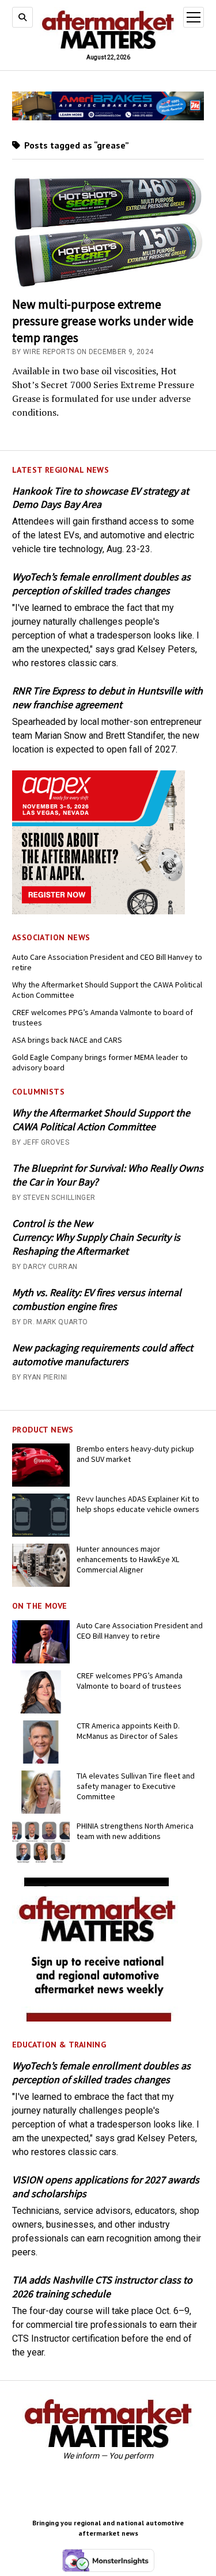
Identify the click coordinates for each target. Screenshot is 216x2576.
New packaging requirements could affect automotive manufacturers (103, 1355)
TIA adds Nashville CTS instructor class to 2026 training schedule (102, 2287)
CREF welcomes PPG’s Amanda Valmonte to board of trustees (103, 1017)
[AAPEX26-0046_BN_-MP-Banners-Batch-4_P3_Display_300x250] (98, 911)
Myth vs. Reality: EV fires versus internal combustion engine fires (97, 1299)
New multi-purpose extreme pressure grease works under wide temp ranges (103, 321)
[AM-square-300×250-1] (98, 2018)
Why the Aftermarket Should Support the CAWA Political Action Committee (107, 990)
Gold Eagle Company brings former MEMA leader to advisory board (100, 1062)
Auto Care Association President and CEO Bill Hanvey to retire (107, 962)
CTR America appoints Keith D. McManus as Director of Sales (128, 1731)
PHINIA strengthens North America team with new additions (135, 1831)
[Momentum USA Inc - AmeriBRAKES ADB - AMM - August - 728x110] (108, 117)
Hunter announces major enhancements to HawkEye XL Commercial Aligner (128, 1559)
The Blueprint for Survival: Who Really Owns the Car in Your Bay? (108, 1175)
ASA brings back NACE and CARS (67, 1040)
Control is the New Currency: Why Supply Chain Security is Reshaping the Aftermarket (96, 1237)
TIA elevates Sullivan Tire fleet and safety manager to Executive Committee (136, 1786)
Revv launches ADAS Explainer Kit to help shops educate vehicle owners (138, 1504)
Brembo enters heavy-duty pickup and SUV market (135, 1454)
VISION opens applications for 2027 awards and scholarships (106, 2186)
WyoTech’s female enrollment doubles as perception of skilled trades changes (101, 584)
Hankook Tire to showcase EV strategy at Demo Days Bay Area (101, 498)
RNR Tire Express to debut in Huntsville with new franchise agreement (107, 698)
